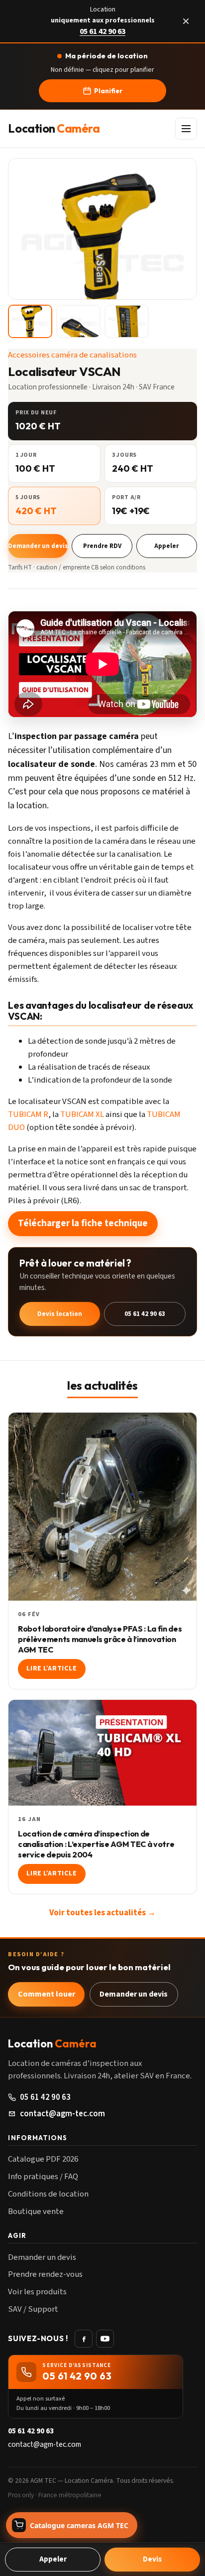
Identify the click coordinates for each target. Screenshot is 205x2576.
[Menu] (186, 129)
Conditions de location (48, 2194)
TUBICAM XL (82, 1114)
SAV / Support (33, 2309)
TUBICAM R (28, 1114)
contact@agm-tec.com (62, 2114)
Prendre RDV (102, 546)
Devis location (60, 1314)
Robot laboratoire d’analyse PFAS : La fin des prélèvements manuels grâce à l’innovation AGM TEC (100, 1639)
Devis (152, 2559)
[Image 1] (30, 321)
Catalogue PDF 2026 (43, 2159)
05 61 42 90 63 (102, 32)
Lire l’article (51, 1668)
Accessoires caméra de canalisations (72, 355)
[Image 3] (127, 321)
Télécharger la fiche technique (83, 1223)
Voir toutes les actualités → (102, 1913)
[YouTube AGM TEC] (105, 2339)
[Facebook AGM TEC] (84, 2339)
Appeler (166, 546)
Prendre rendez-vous (45, 2274)
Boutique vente (36, 2211)
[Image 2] (78, 321)
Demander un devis (38, 546)
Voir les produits (37, 2292)
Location (54, 129)
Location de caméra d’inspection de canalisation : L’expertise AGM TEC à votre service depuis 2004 (96, 1844)
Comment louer (47, 1994)
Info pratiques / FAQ (43, 2177)
